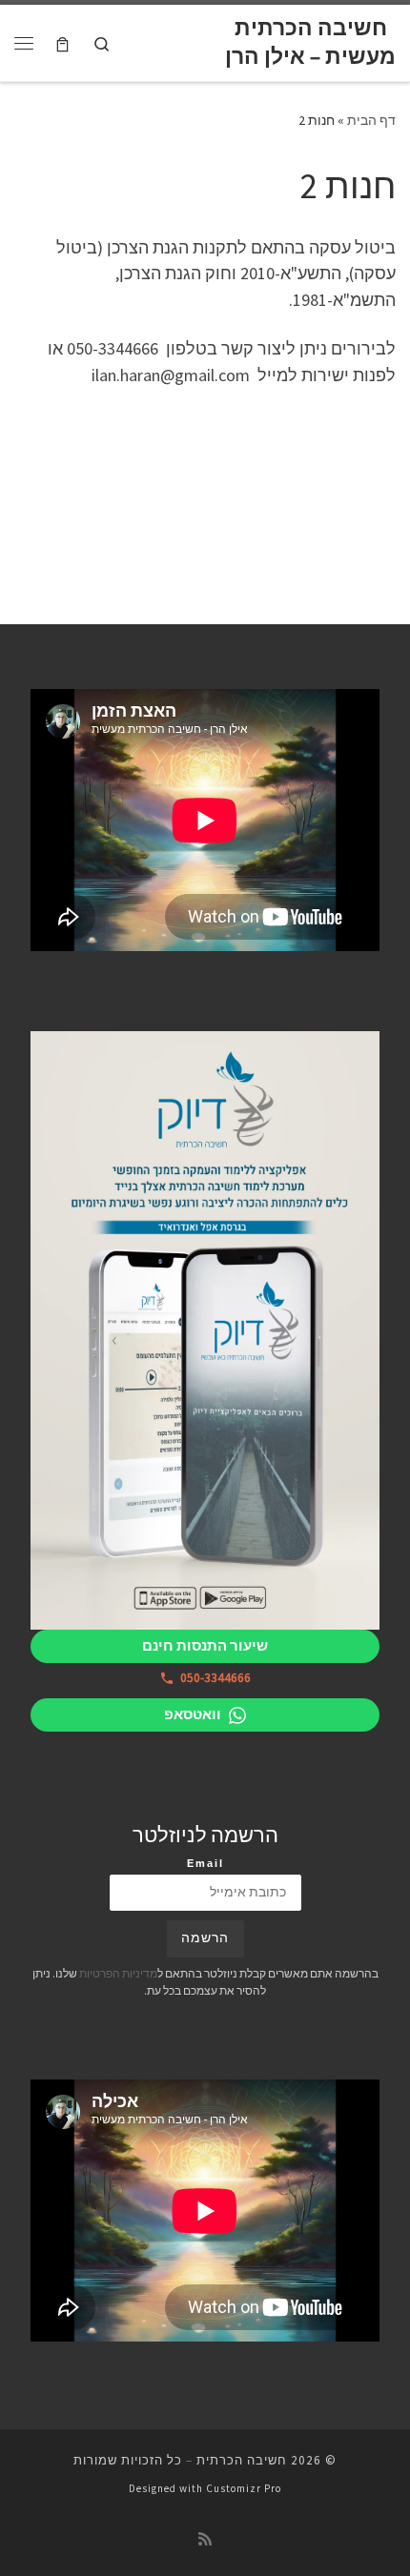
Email (205, 1863)
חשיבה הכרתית (242, 2460)
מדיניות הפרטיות (118, 1973)
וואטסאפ (193, 1714)
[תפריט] (24, 43)
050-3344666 (215, 1678)
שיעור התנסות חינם (205, 1645)
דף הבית (371, 120)
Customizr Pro (244, 2488)
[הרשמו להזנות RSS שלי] (205, 2539)
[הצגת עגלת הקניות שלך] (62, 42)
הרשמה (205, 1938)
